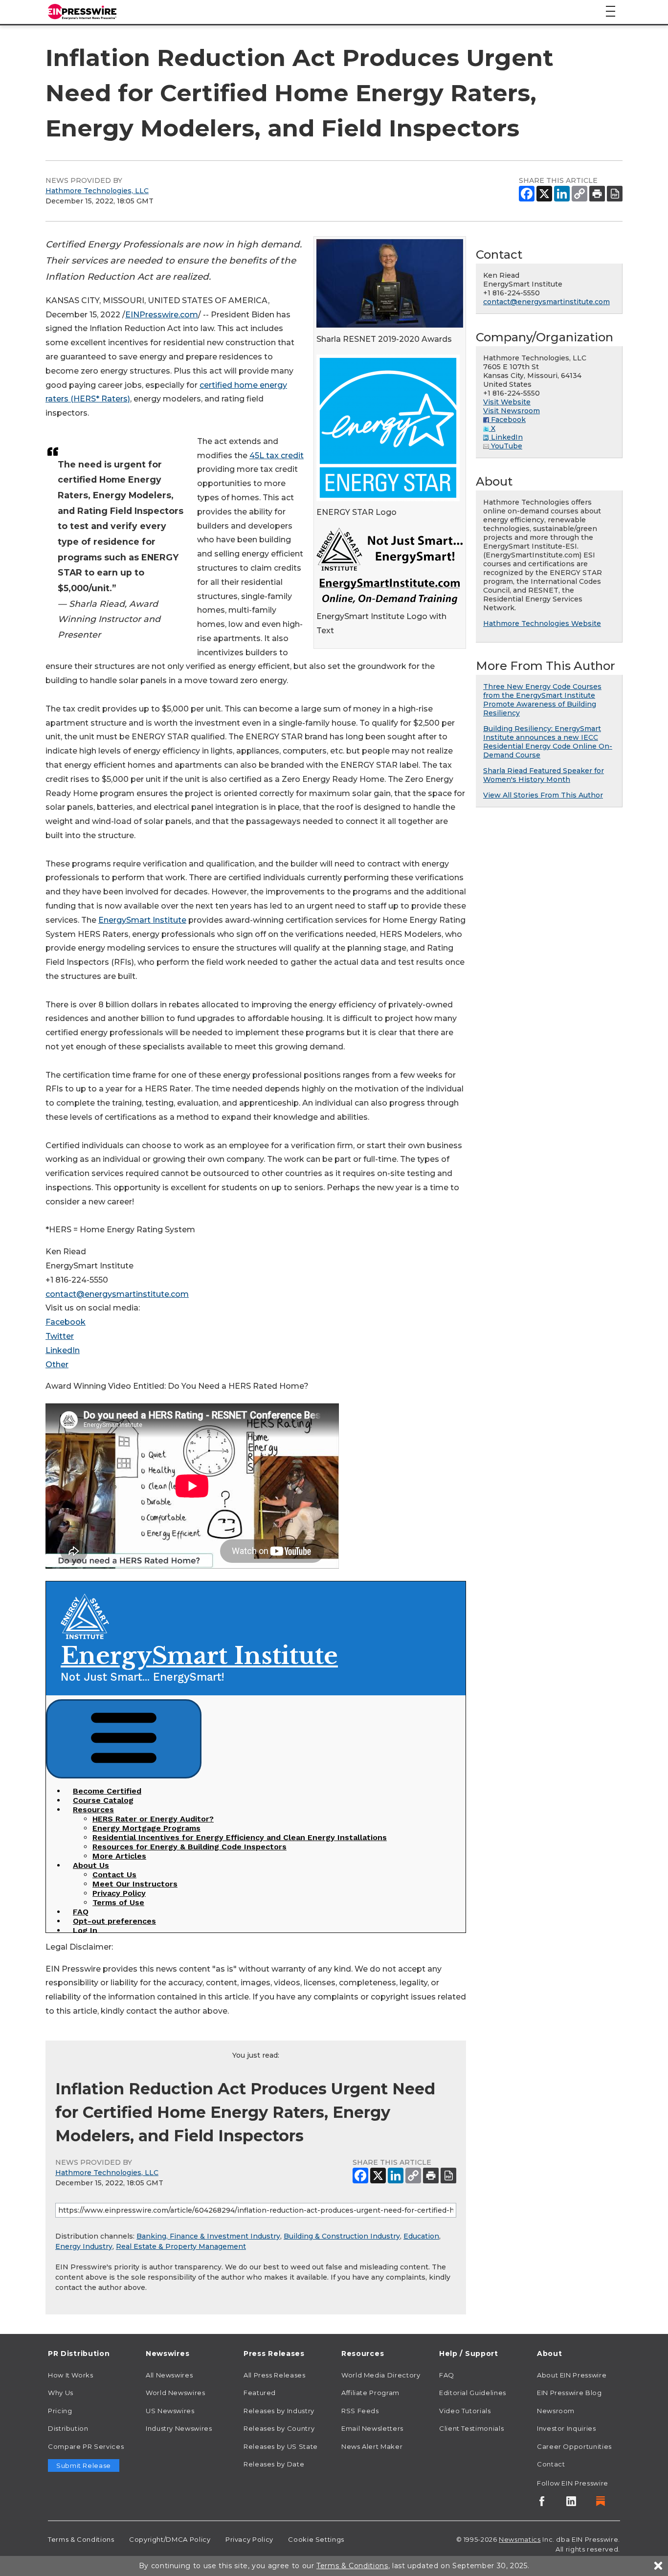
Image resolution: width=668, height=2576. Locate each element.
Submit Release (84, 2465)
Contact (551, 2464)
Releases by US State (281, 2446)
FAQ (447, 2375)
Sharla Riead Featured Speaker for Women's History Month (544, 775)
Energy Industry (84, 2246)
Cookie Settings (316, 2539)
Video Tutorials (465, 2411)
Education (421, 2236)
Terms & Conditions (81, 2539)
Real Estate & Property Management (181, 2246)
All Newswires (169, 2375)
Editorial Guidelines (473, 2393)
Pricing (60, 2411)
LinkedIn (63, 1350)
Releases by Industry (279, 2411)
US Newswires (170, 2411)
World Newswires (176, 2393)
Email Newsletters (372, 2428)
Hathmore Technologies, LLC (97, 191)
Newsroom (556, 2411)
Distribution (68, 2428)
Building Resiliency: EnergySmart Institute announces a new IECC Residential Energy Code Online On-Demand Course (548, 742)
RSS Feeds (360, 2411)
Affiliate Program (370, 2393)
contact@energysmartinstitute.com (117, 1294)
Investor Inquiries (567, 2428)
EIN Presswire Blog (569, 2393)
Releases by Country (279, 2428)
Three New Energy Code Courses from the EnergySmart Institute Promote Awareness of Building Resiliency (542, 700)
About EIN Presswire (572, 2375)
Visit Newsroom (512, 411)
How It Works (71, 2375)
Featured (260, 2393)
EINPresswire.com (162, 315)
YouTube (506, 446)
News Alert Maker (372, 2446)
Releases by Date (274, 2464)
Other (57, 1365)
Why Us (61, 2393)
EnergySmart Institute (142, 920)
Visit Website (507, 402)
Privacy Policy (249, 2539)
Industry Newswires (179, 2428)
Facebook (66, 1322)
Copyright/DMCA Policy (170, 2539)
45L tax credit (277, 455)
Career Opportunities (574, 2446)
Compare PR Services (86, 2446)
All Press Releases (275, 2375)
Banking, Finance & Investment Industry (208, 2236)
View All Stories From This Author (543, 795)
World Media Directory (381, 2375)
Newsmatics (520, 2539)
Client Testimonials (471, 2428)
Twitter (60, 1336)
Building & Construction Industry (342, 2236)
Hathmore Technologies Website (542, 623)
